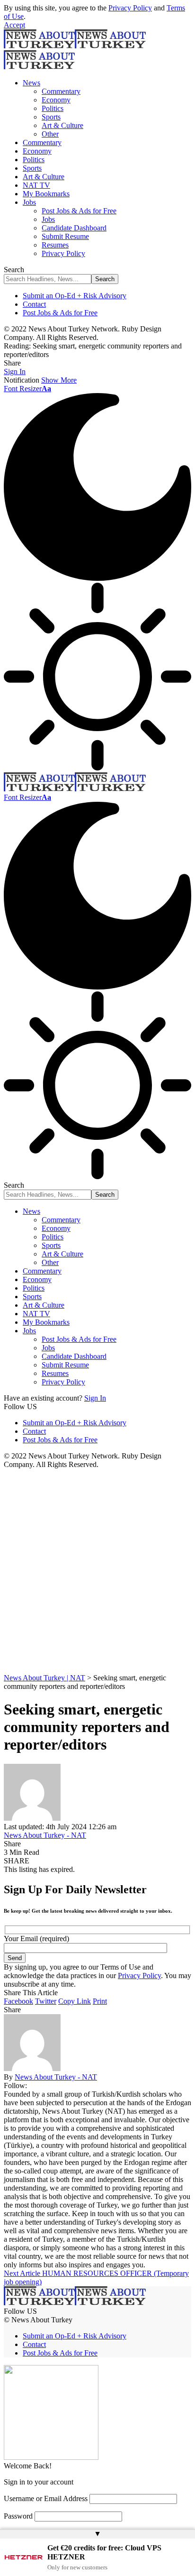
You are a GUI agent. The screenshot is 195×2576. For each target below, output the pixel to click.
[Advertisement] (97, 1571)
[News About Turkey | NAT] (75, 789)
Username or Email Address (46, 2498)
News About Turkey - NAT (45, 1835)
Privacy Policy (130, 8)
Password (18, 2516)
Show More (59, 380)
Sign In (95, 1398)
